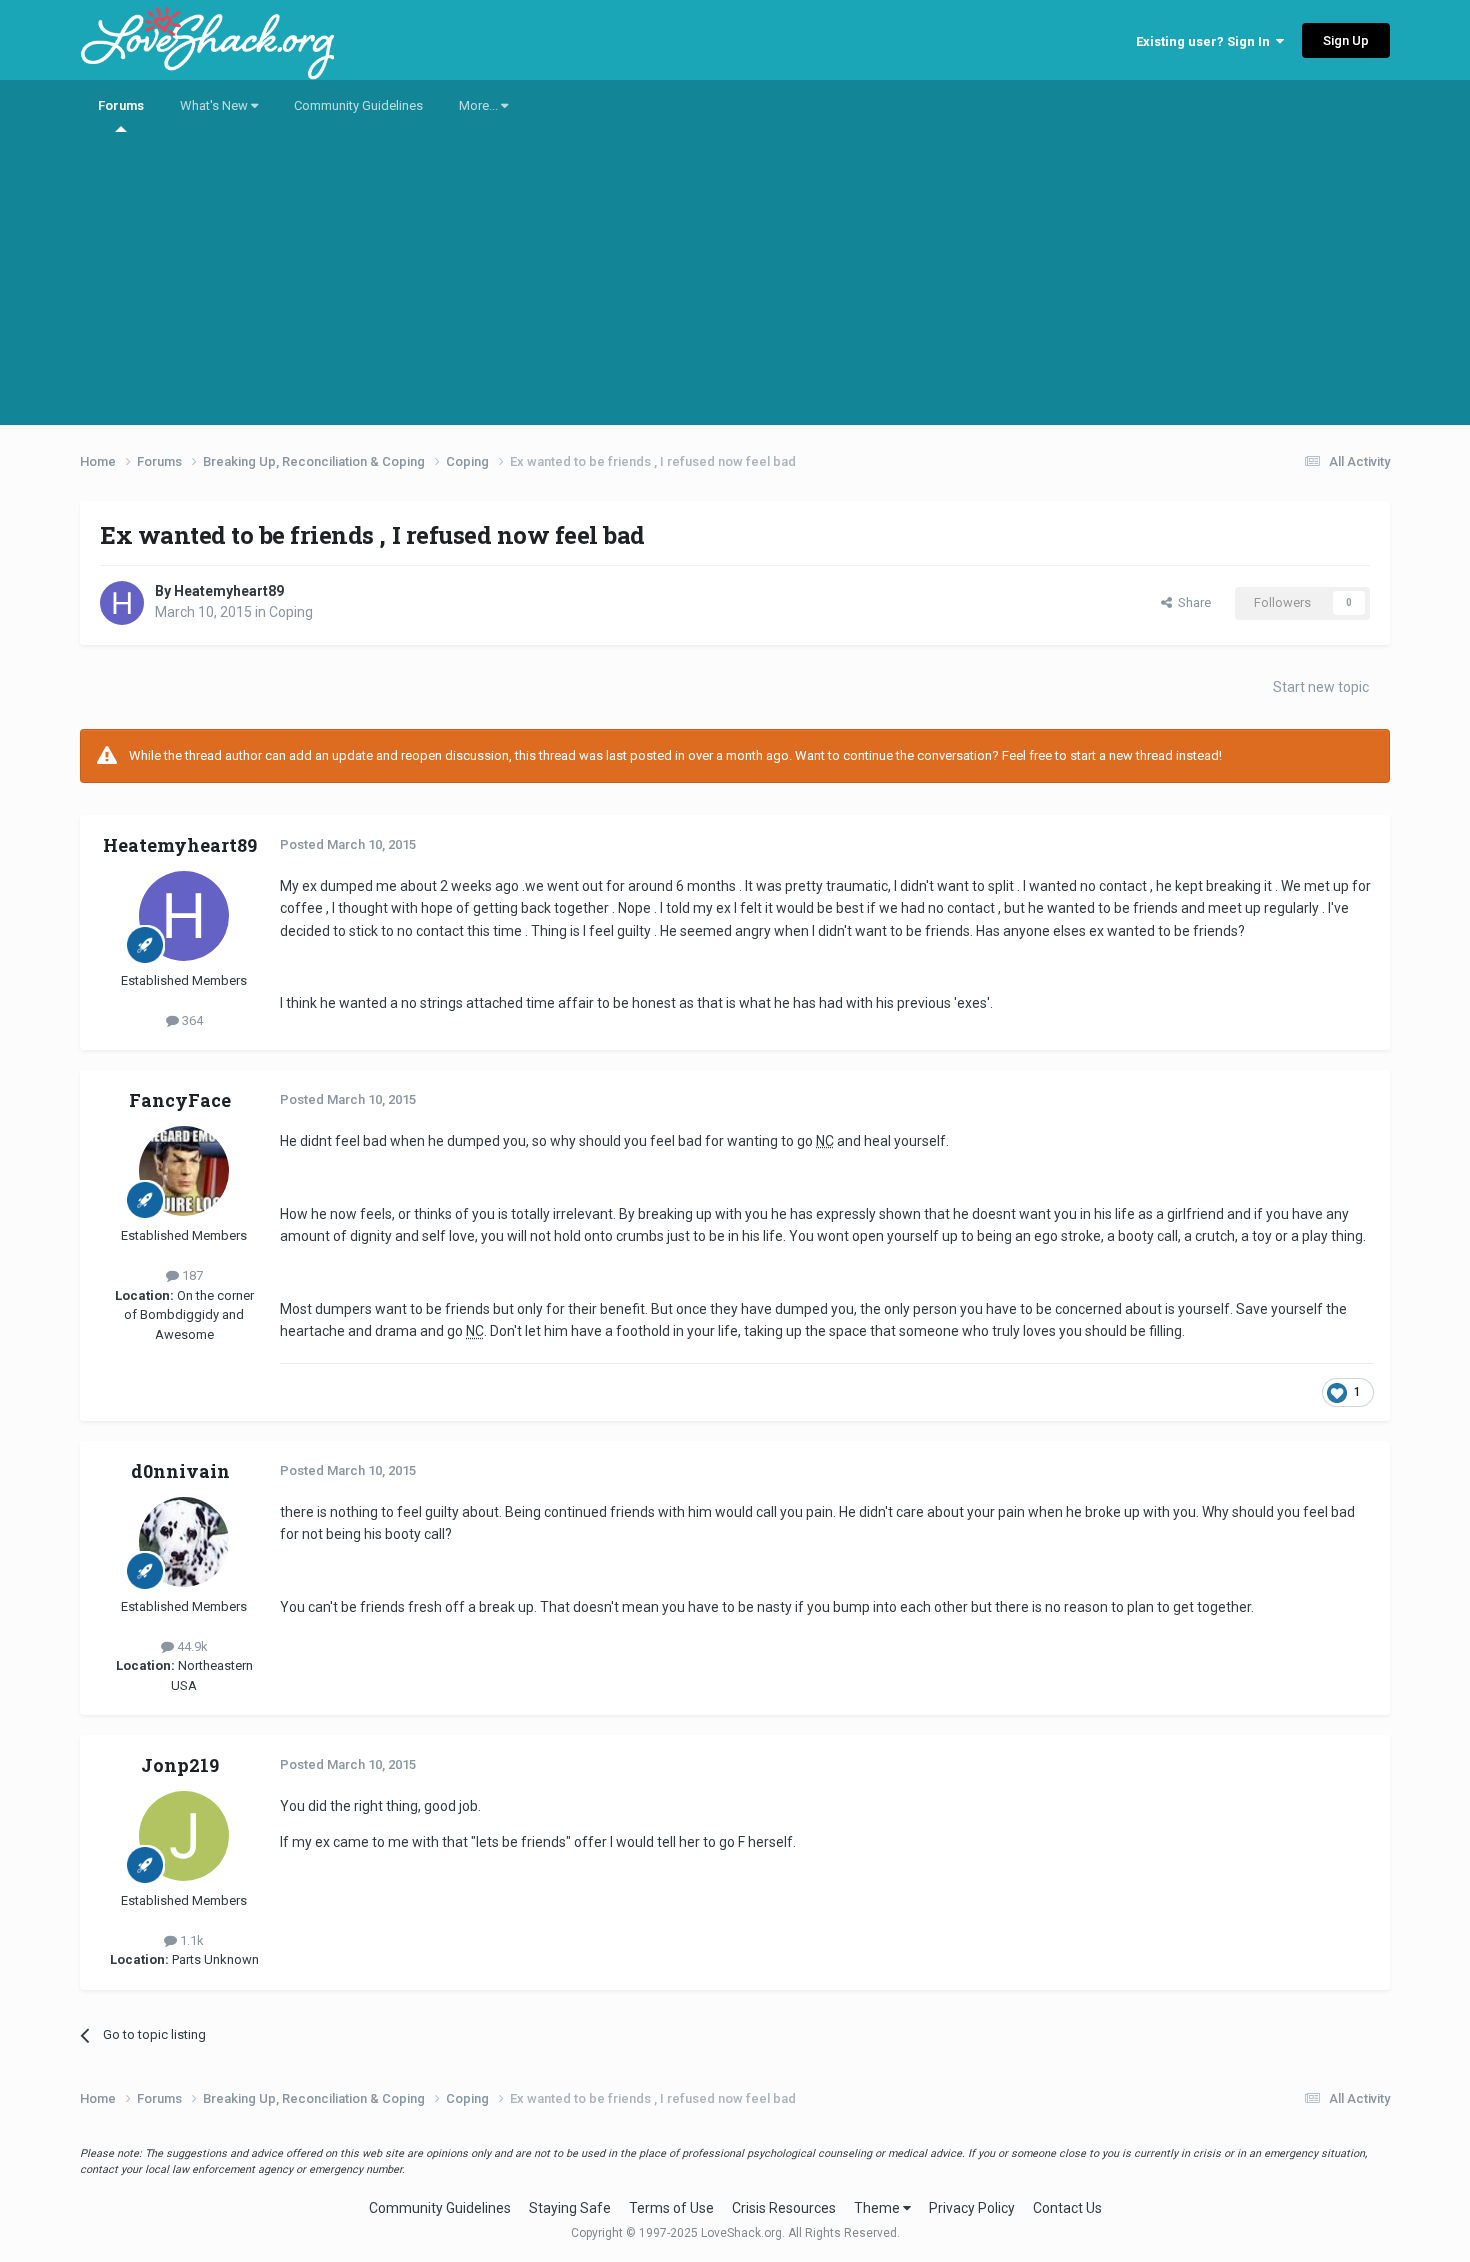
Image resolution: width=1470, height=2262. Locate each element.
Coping (291, 612)
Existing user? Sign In (1206, 41)
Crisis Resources (784, 2208)
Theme (878, 2208)
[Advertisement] (735, 285)
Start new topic (1321, 687)
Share (1191, 602)
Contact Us (1067, 2208)
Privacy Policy (972, 2208)
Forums (121, 105)
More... (480, 105)
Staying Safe (570, 2208)
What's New (215, 105)
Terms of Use (671, 2208)
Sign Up (1346, 40)
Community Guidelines (358, 105)
